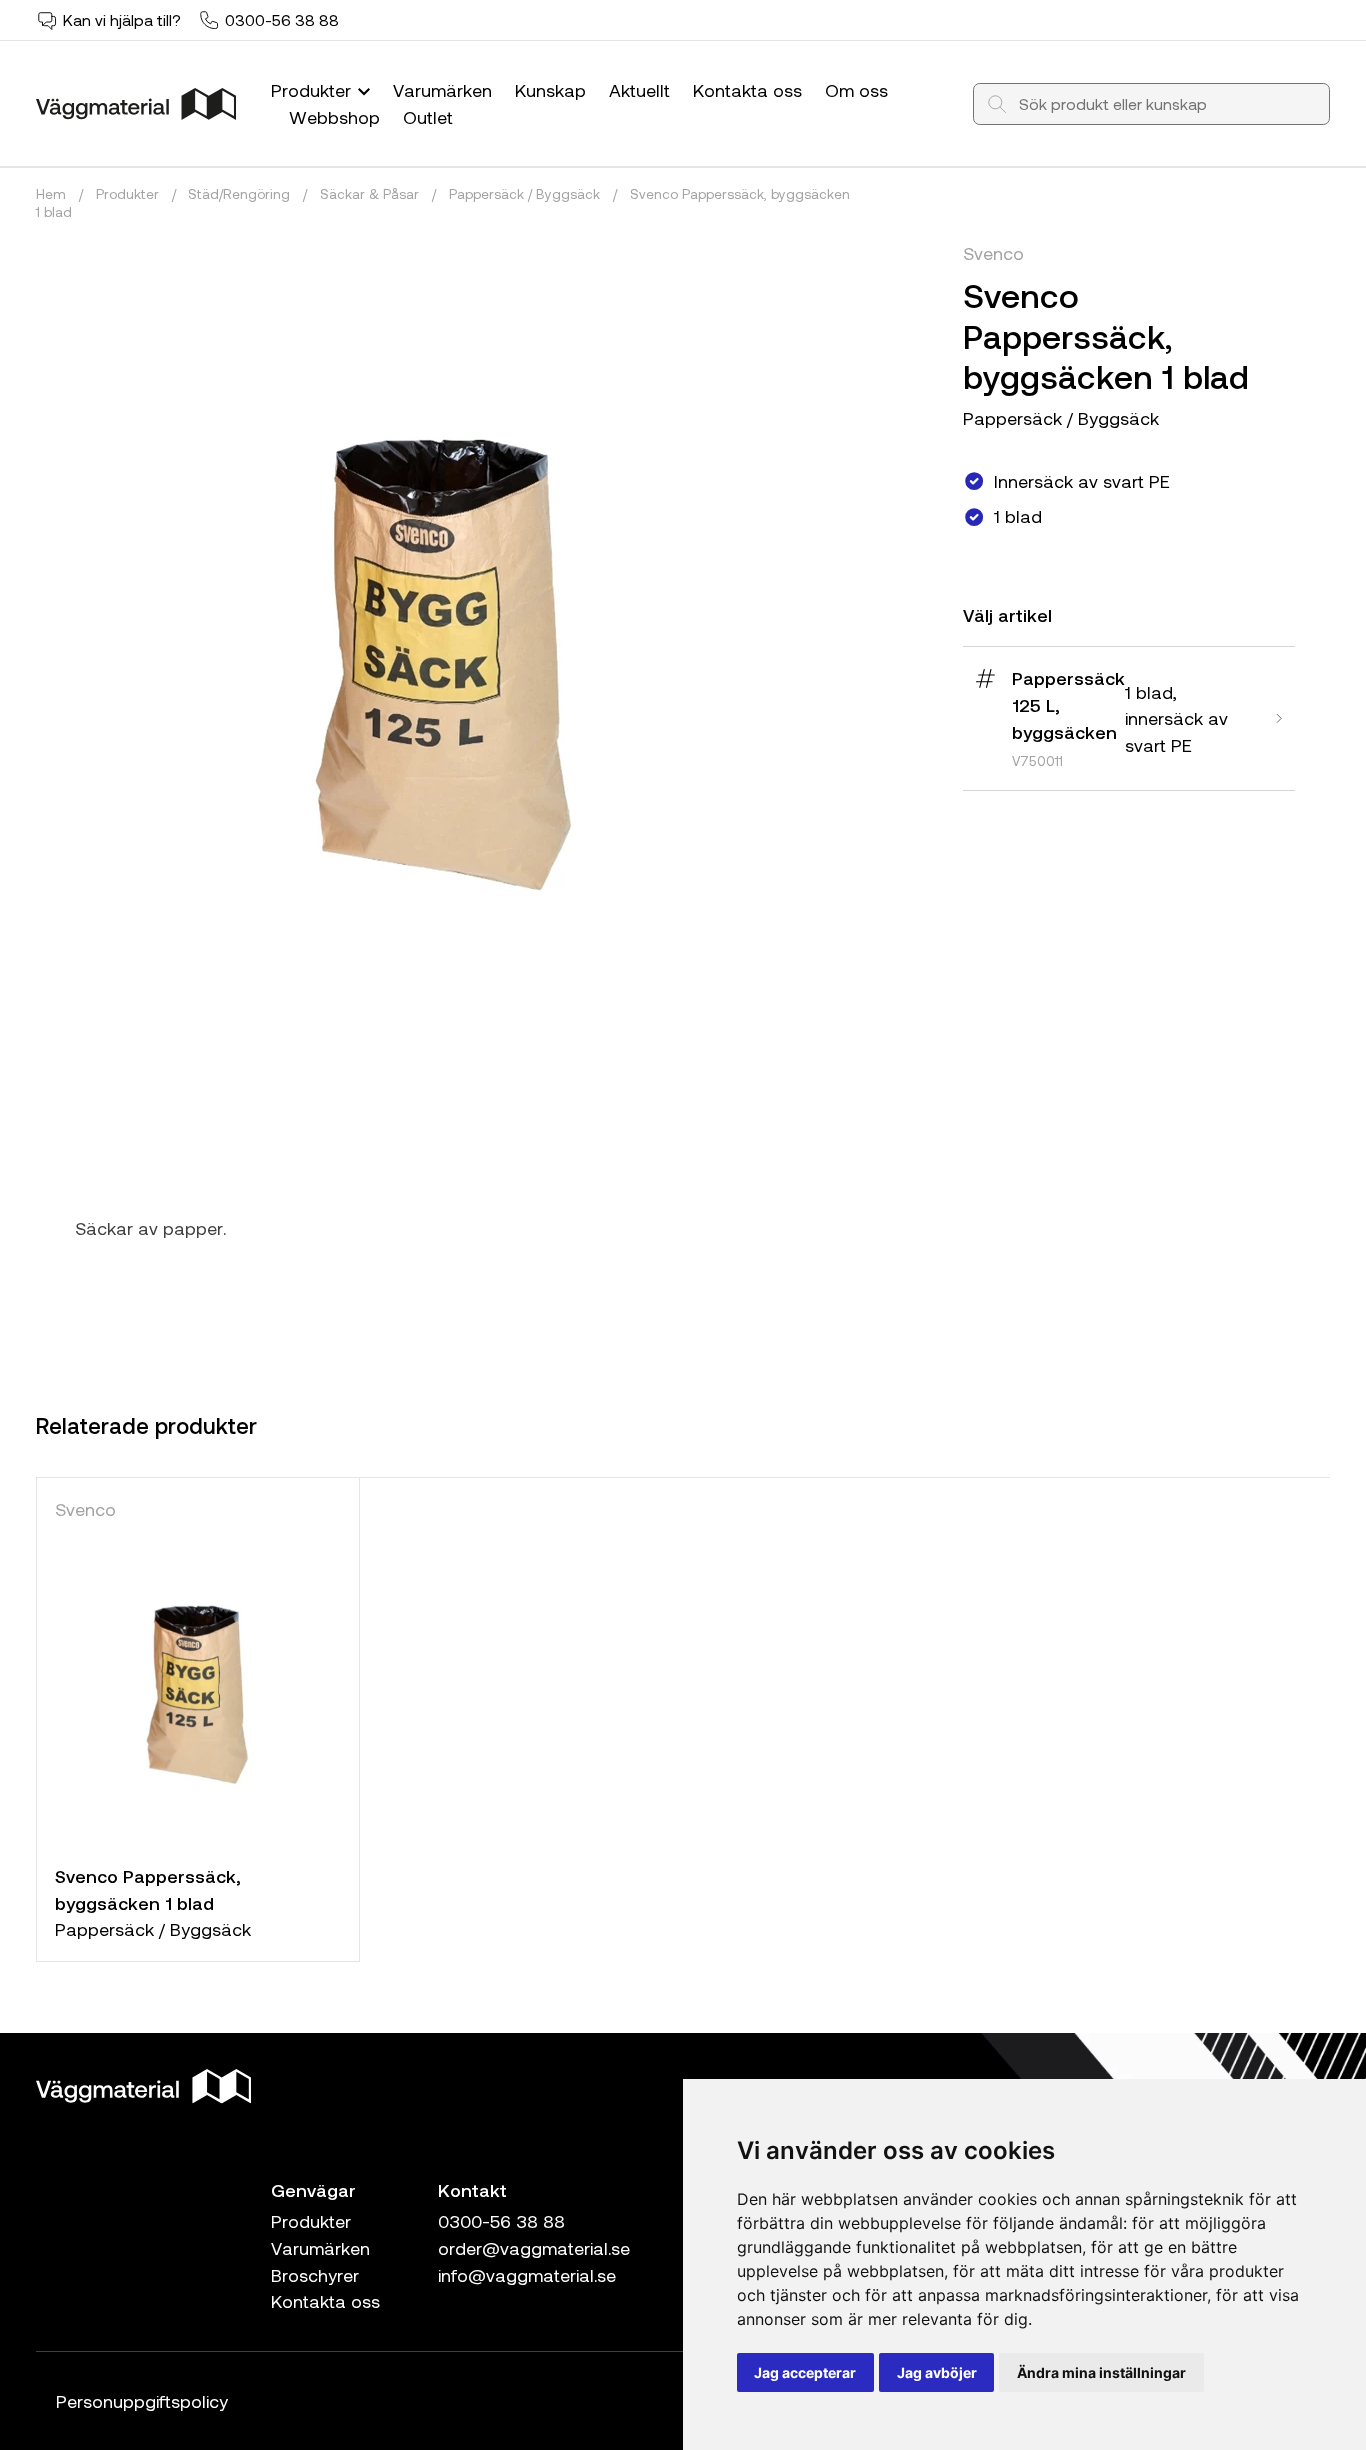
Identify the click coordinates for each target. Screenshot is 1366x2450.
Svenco (993, 253)
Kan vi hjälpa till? (122, 19)
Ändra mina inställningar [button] (1101, 2372)
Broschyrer (315, 2275)
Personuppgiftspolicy (142, 2401)
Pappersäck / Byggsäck (524, 194)
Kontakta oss (747, 90)
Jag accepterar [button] (805, 2372)
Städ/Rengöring (239, 194)
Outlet (428, 117)
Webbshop (334, 117)
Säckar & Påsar (369, 194)
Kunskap (550, 90)
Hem (51, 194)
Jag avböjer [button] (937, 2372)
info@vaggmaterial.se (527, 2275)
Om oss (856, 90)
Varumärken (442, 90)
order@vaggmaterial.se (534, 2248)
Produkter (313, 90)
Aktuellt (639, 90)
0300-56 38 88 (282, 19)
